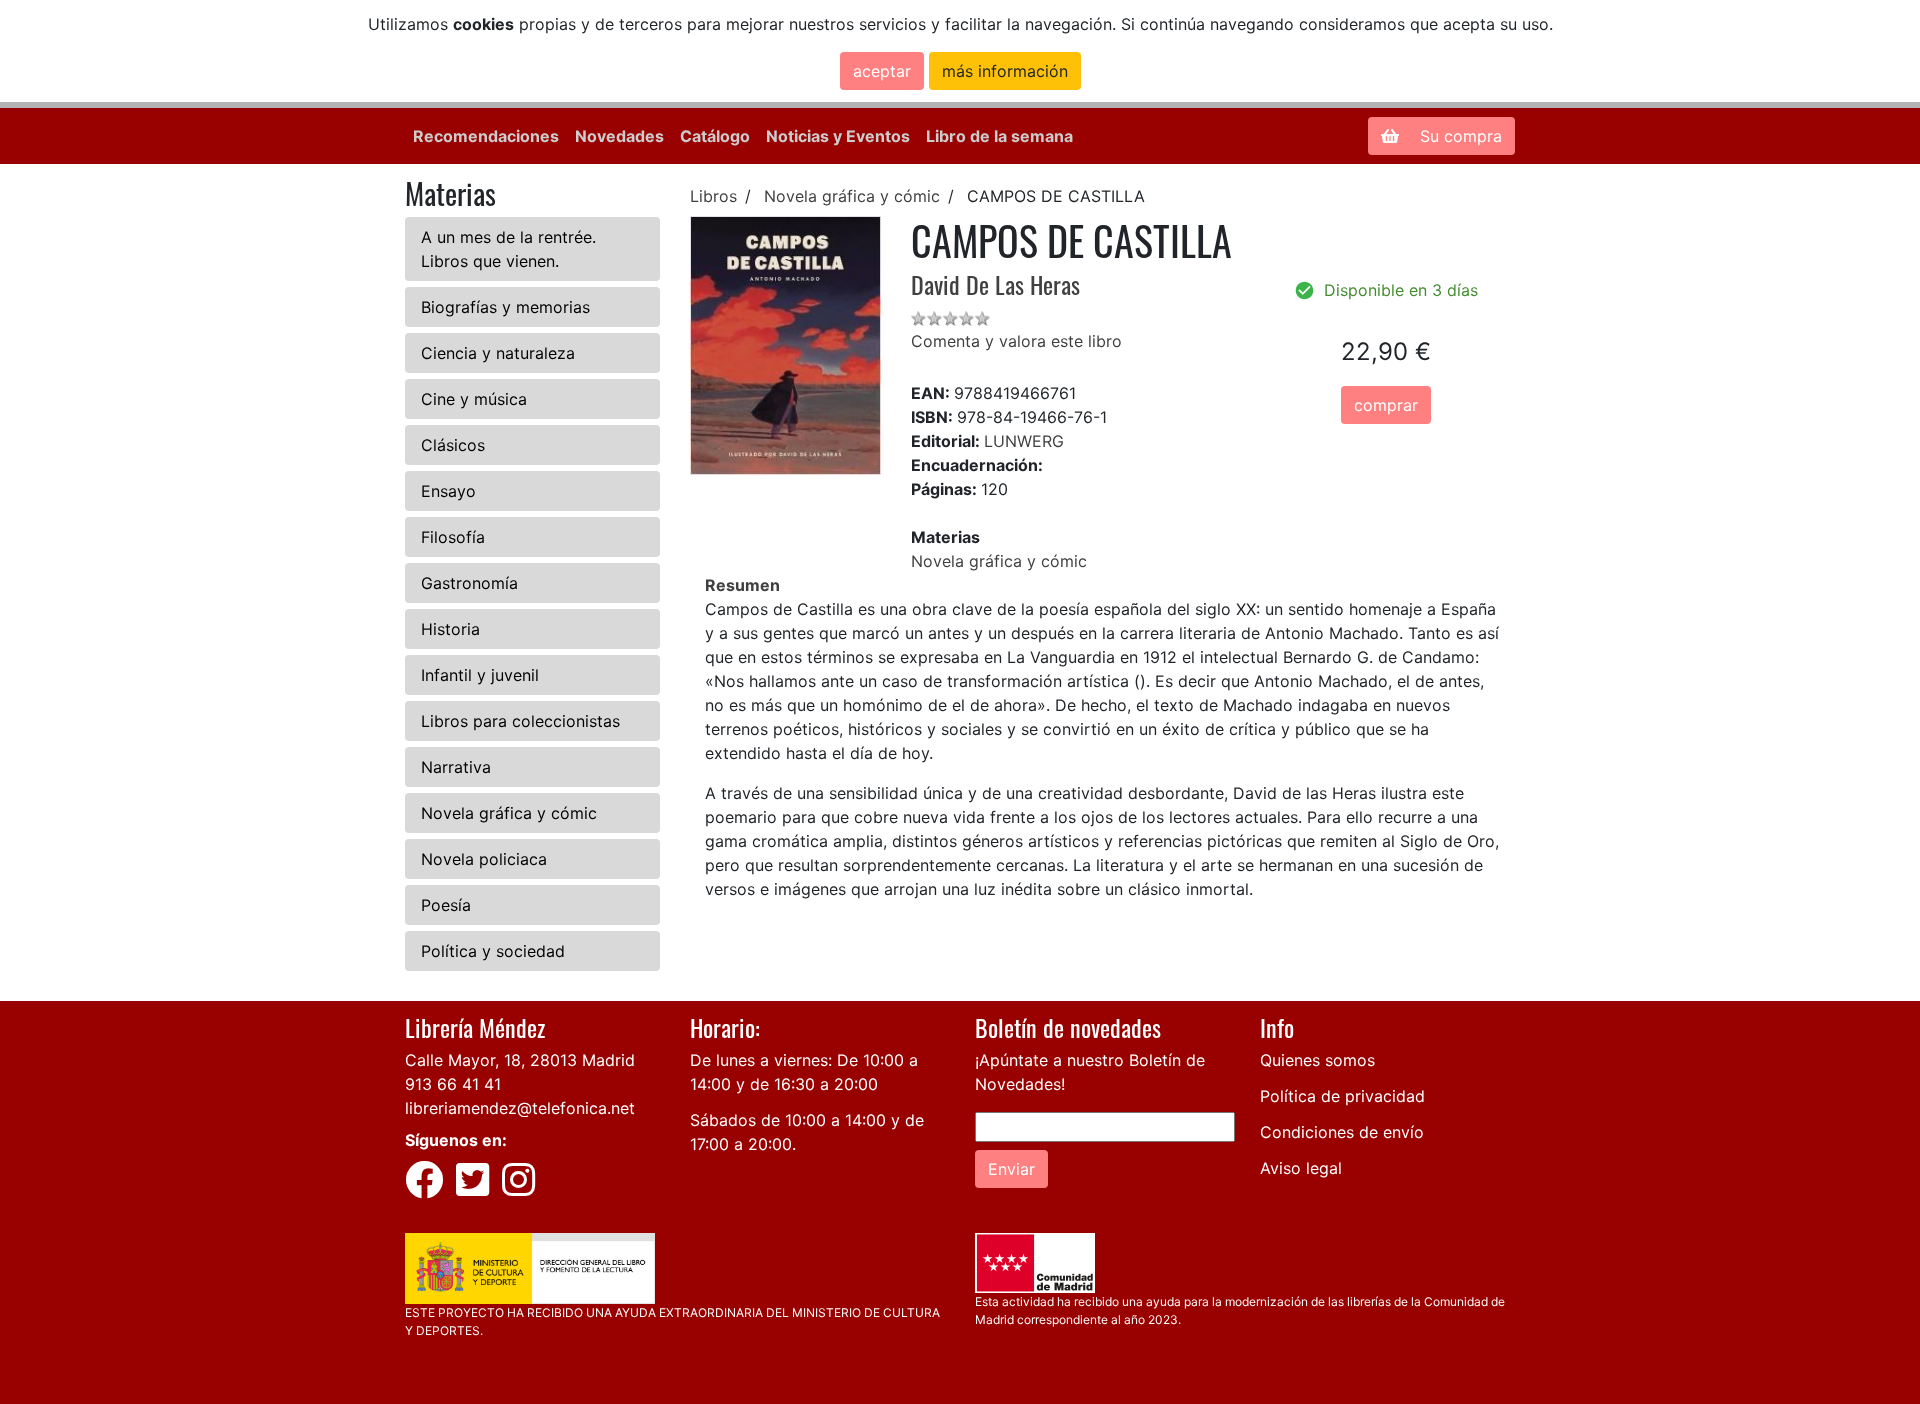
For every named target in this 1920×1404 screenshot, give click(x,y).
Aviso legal (1301, 1168)
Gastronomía (469, 583)
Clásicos (453, 445)
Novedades (619, 136)
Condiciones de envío (1342, 1132)
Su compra (1458, 136)
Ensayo (448, 491)
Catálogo (715, 136)
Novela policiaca (484, 859)
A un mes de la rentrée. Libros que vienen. (508, 249)
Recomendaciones (486, 136)
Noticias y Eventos (838, 136)
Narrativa (456, 767)
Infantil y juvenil (480, 675)
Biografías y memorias (505, 307)
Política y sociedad (493, 951)
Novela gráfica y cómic (509, 813)
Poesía (446, 905)
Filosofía (453, 537)
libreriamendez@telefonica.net (520, 1108)
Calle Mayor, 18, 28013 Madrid (520, 1060)
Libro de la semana (999, 136)
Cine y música (474, 399)
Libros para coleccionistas (520, 721)
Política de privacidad (1342, 1096)
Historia (450, 629)
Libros (713, 196)
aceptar (882, 71)
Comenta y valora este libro (1016, 341)
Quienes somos (1317, 1060)
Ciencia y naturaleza (498, 353)
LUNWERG (1024, 441)
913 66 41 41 (453, 1084)
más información (1005, 71)
